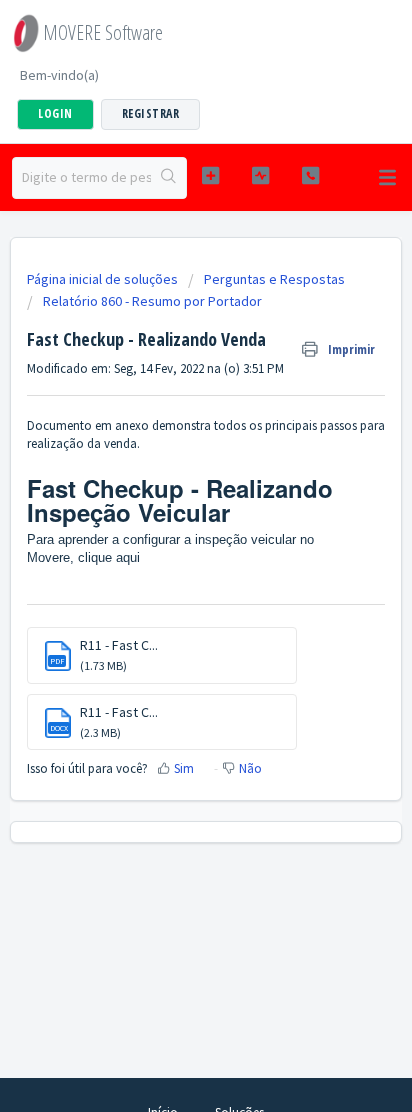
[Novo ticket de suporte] (211, 175)
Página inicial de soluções (104, 279)
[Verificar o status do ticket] (261, 175)
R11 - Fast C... (119, 645)
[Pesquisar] (168, 178)
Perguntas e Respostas (274, 279)
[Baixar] (169, 543)
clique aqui (109, 557)
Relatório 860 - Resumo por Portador (152, 301)
